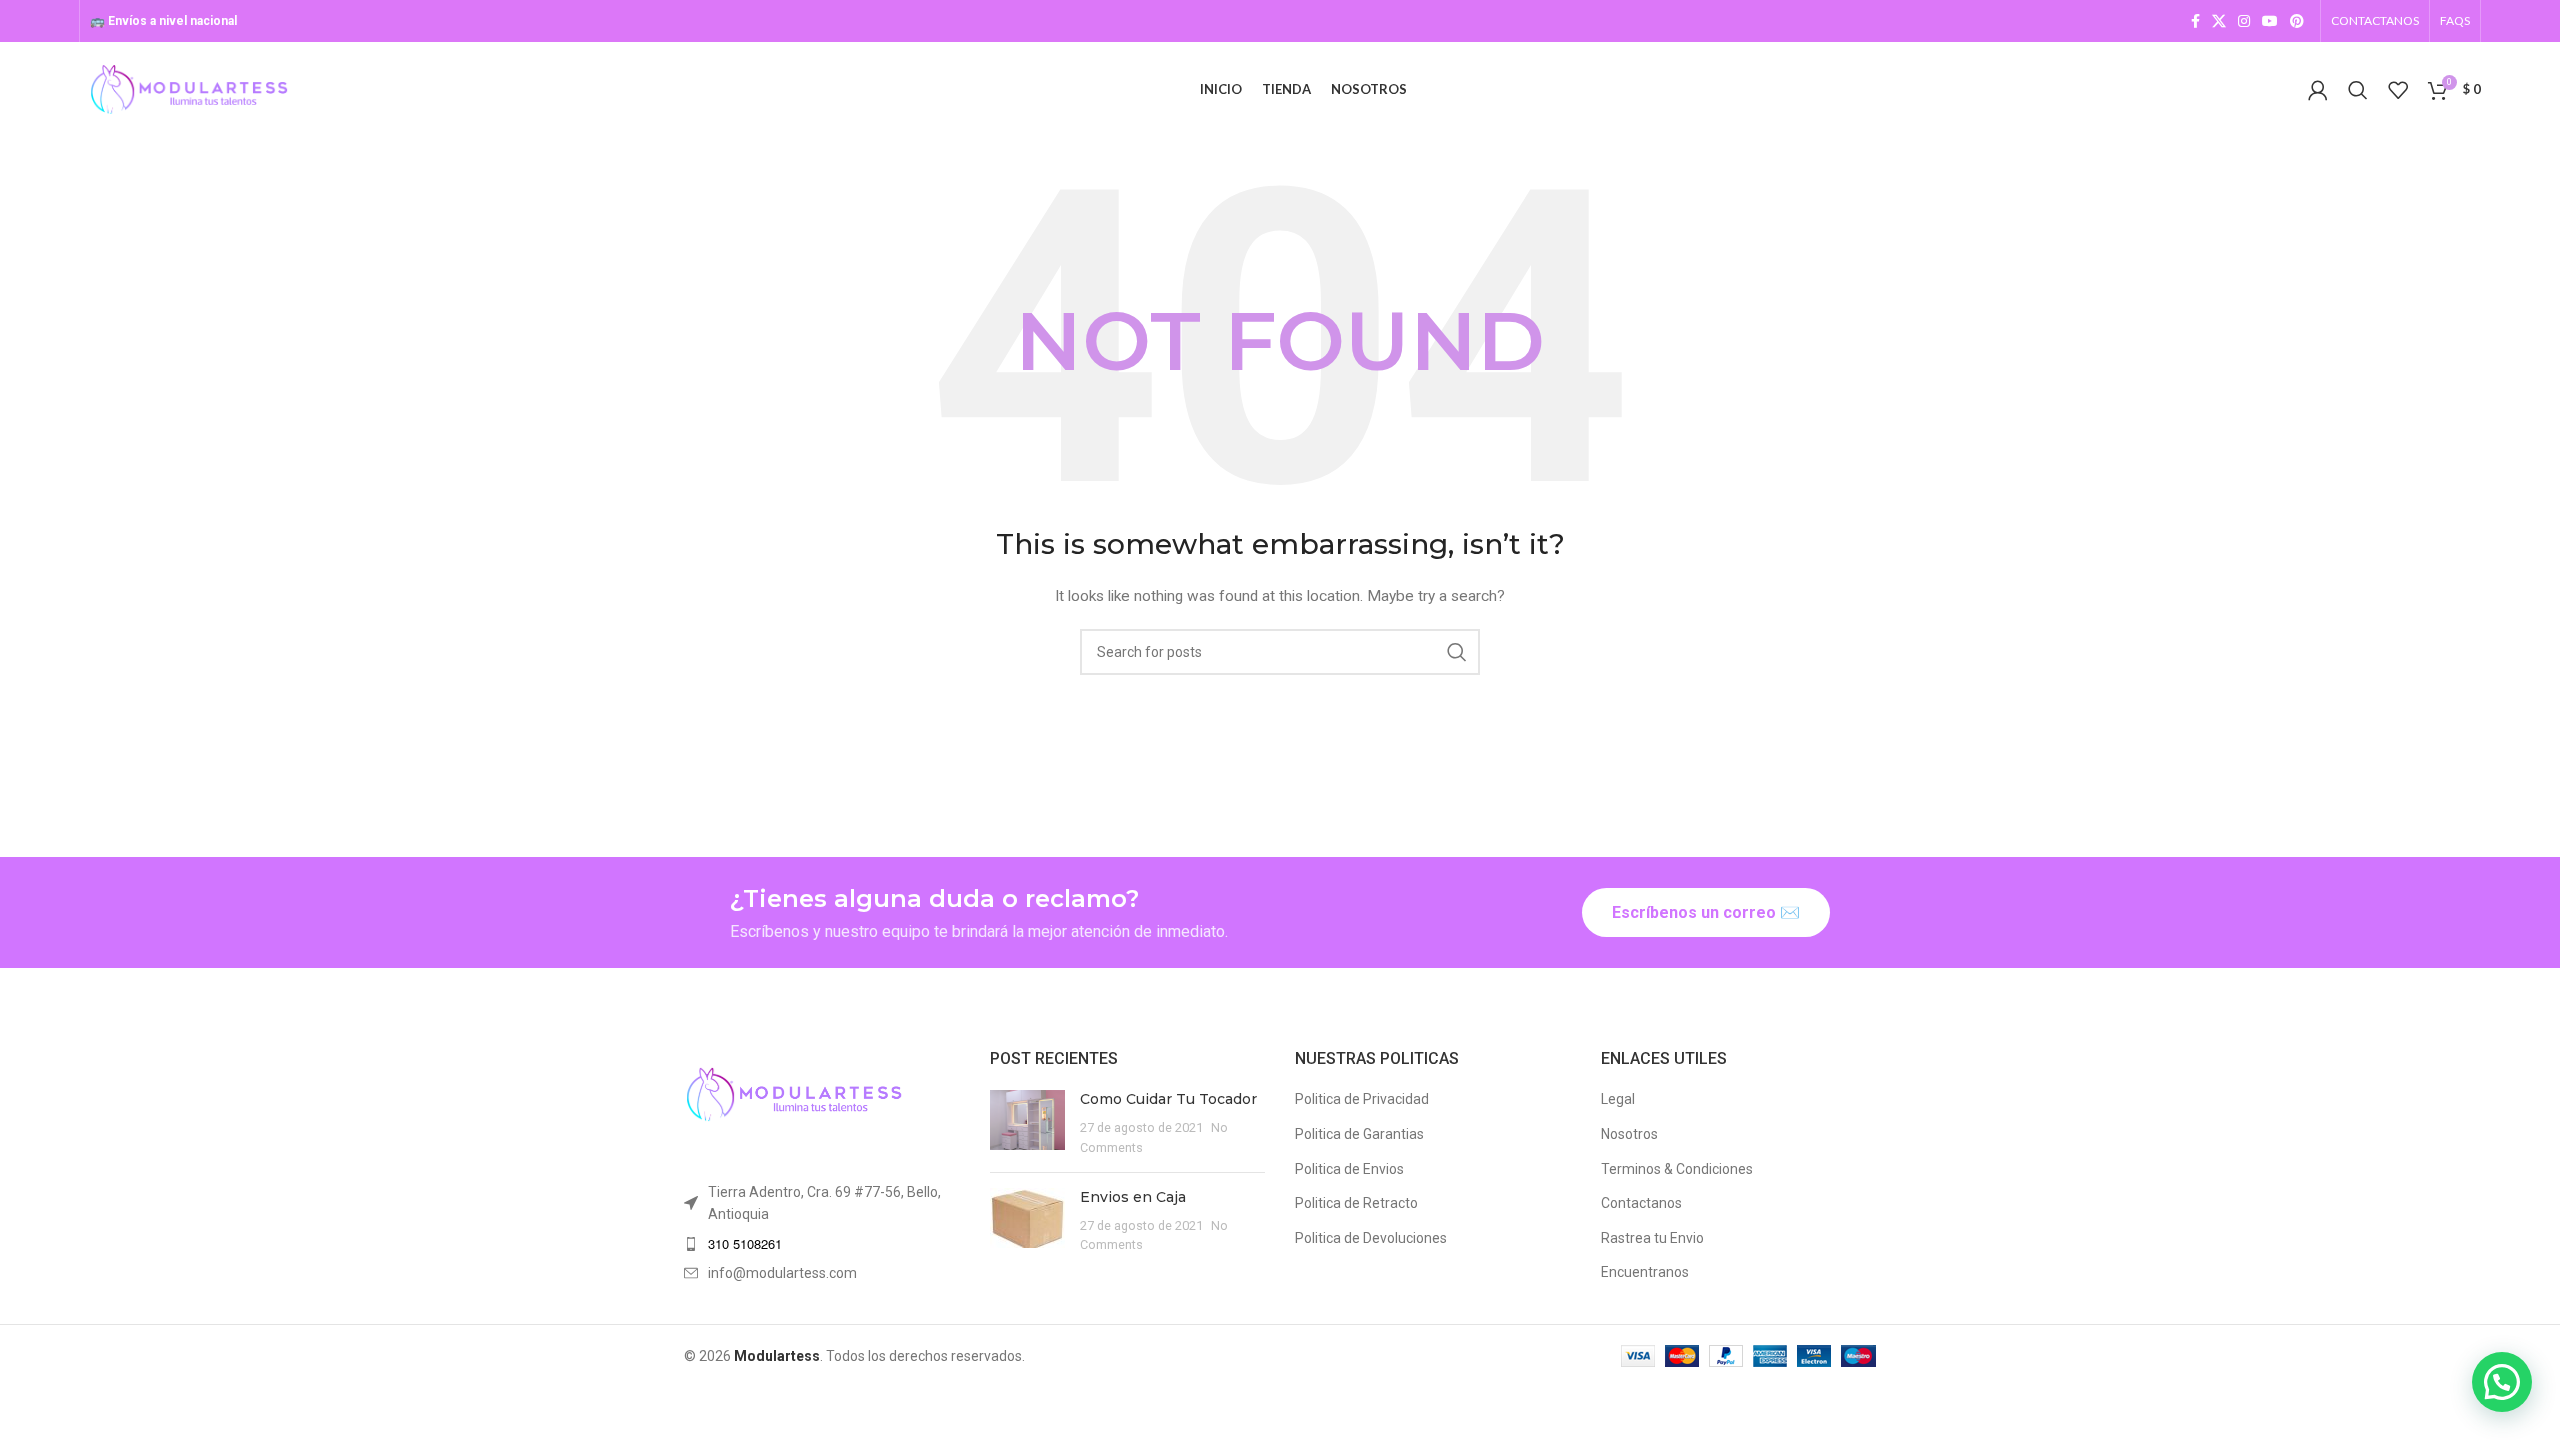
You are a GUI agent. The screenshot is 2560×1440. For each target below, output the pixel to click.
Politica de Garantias (1359, 1134)
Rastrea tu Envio (1652, 1238)
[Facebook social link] (2195, 21)
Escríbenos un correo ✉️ (1706, 912)
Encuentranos (1645, 1272)
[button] (2502, 1382)
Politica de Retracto (1356, 1203)
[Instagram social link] (2244, 21)
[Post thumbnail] (1027, 1123)
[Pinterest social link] (2297, 21)
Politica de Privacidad (1362, 1099)
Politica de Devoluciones (1371, 1238)
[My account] (2318, 90)
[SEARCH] (1457, 652)
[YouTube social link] (2270, 21)
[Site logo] (189, 88)
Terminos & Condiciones (1677, 1169)
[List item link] (822, 1244)
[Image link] (794, 1093)
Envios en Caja (1133, 1197)
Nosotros (1629, 1134)
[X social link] (2219, 21)
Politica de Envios (1349, 1169)
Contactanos (1641, 1203)
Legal (1618, 1099)
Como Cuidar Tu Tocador (1168, 1099)
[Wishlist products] (2398, 90)
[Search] (2358, 90)
